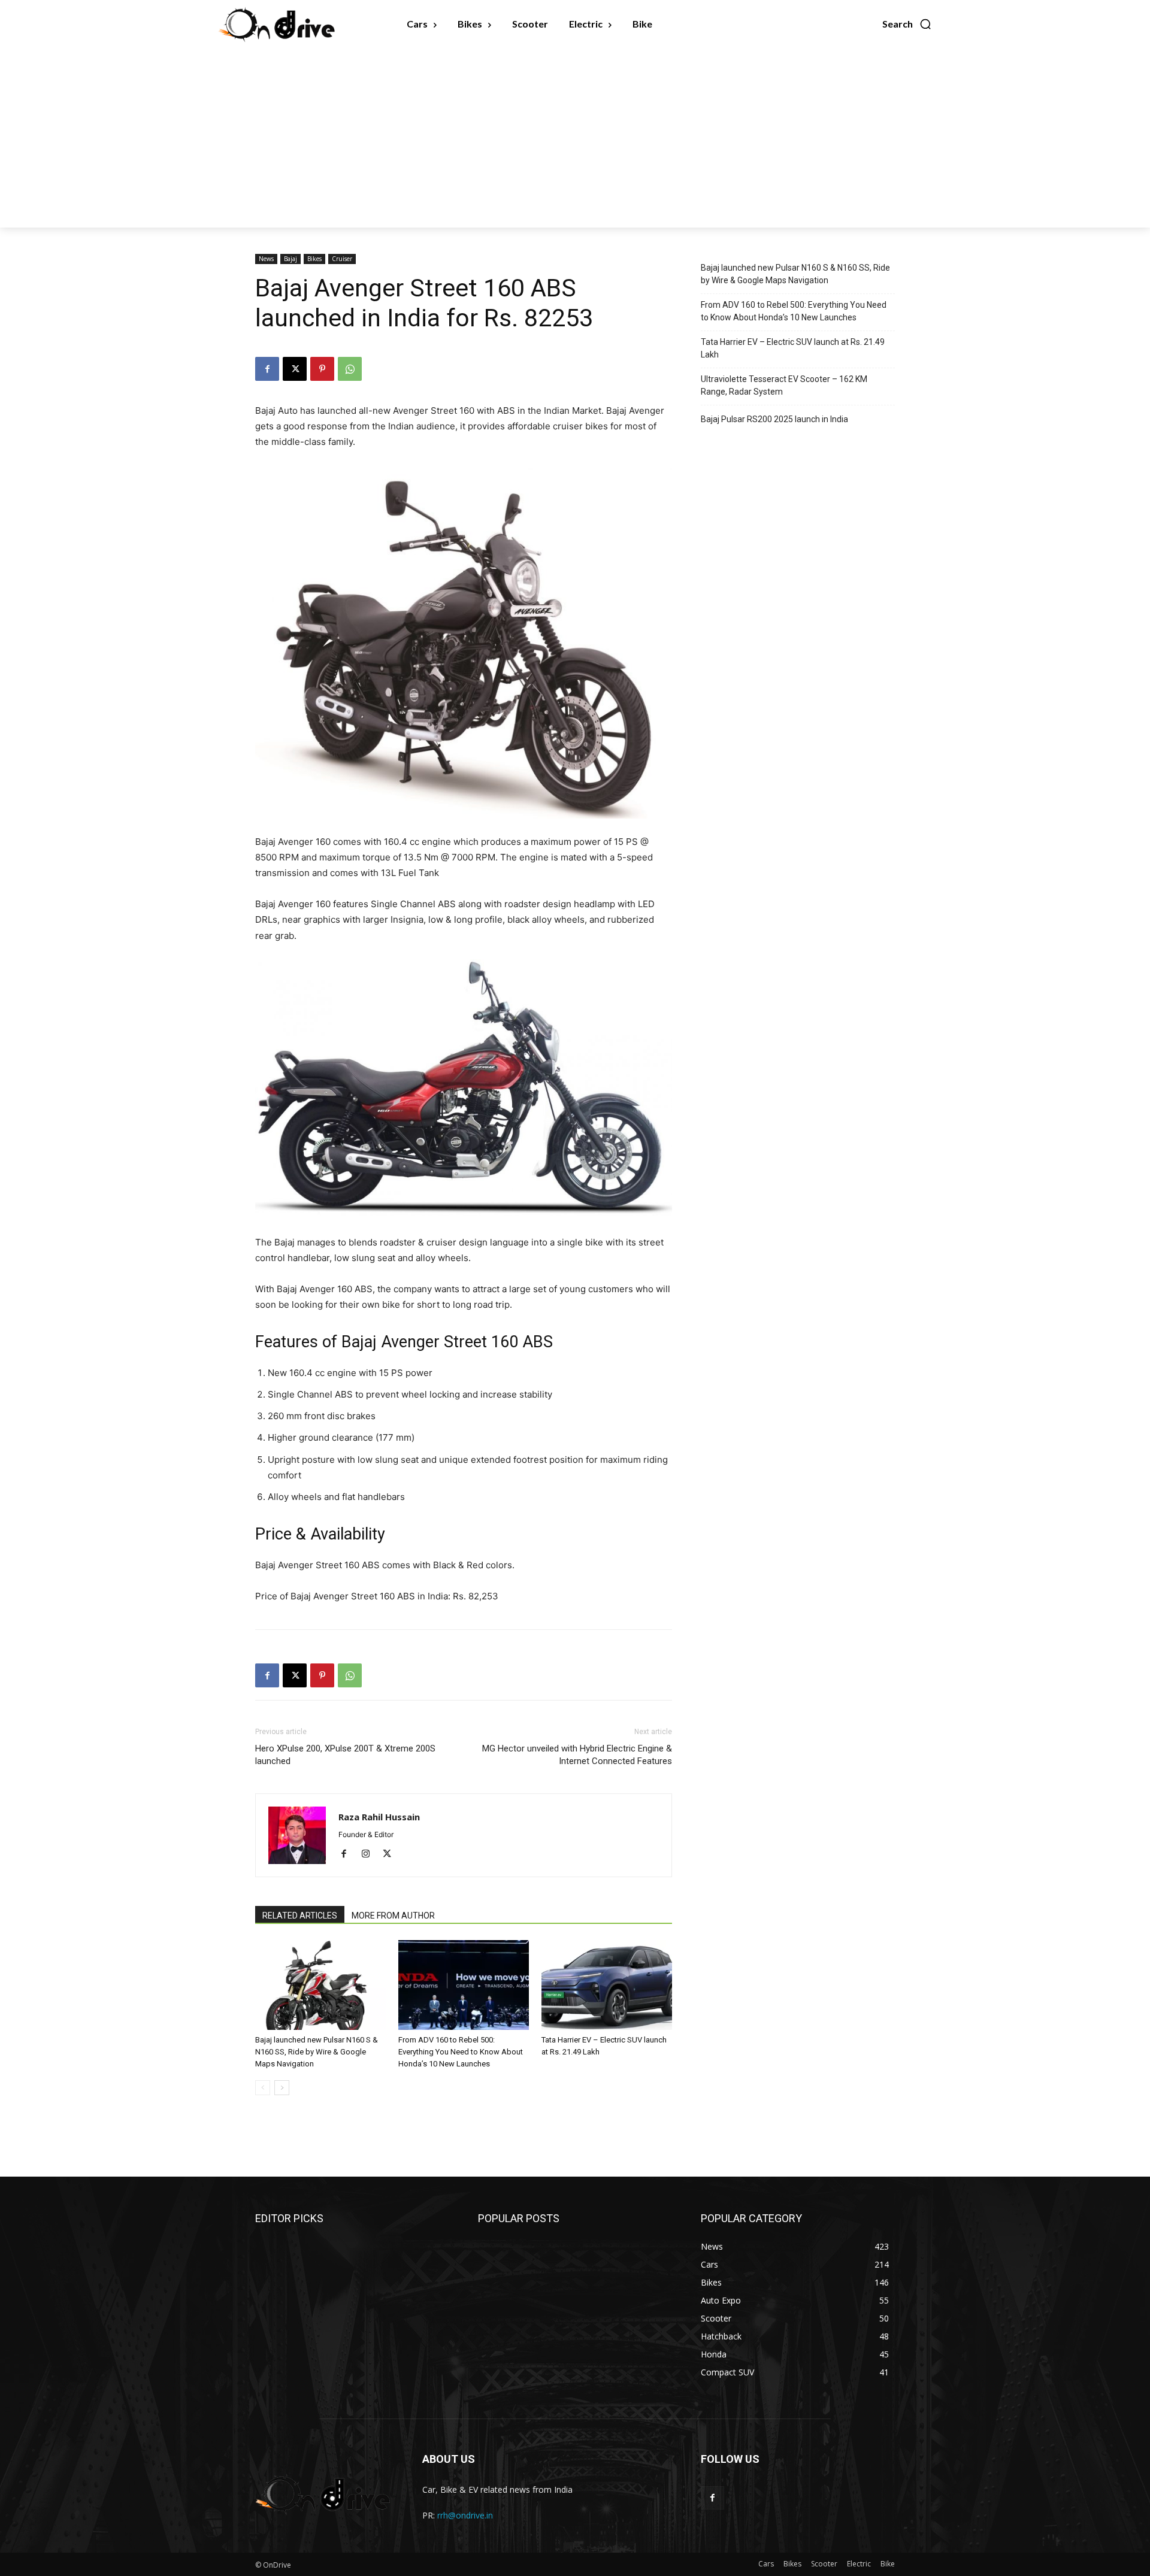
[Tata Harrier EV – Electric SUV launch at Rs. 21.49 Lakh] (607, 1985)
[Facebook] (267, 369)
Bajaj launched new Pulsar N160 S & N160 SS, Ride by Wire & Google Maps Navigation (317, 2052)
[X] (295, 369)
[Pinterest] (322, 369)
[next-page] (282, 2088)
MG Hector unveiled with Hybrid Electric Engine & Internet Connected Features (577, 1755)
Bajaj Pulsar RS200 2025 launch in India (774, 419)
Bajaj (290, 259)
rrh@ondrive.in (465, 2515)
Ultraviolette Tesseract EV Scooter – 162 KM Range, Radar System (784, 385)
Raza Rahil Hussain (379, 1817)
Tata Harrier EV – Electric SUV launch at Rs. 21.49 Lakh (793, 348)
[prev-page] (263, 2088)
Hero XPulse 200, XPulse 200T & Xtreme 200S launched (345, 1755)
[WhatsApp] (350, 369)
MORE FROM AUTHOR (393, 1916)
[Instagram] (370, 1854)
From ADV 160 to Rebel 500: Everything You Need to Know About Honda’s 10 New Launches (461, 2052)
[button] (907, 24)
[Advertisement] (575, 138)
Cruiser (342, 259)
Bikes (314, 259)
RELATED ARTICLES (300, 1916)
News (266, 259)
